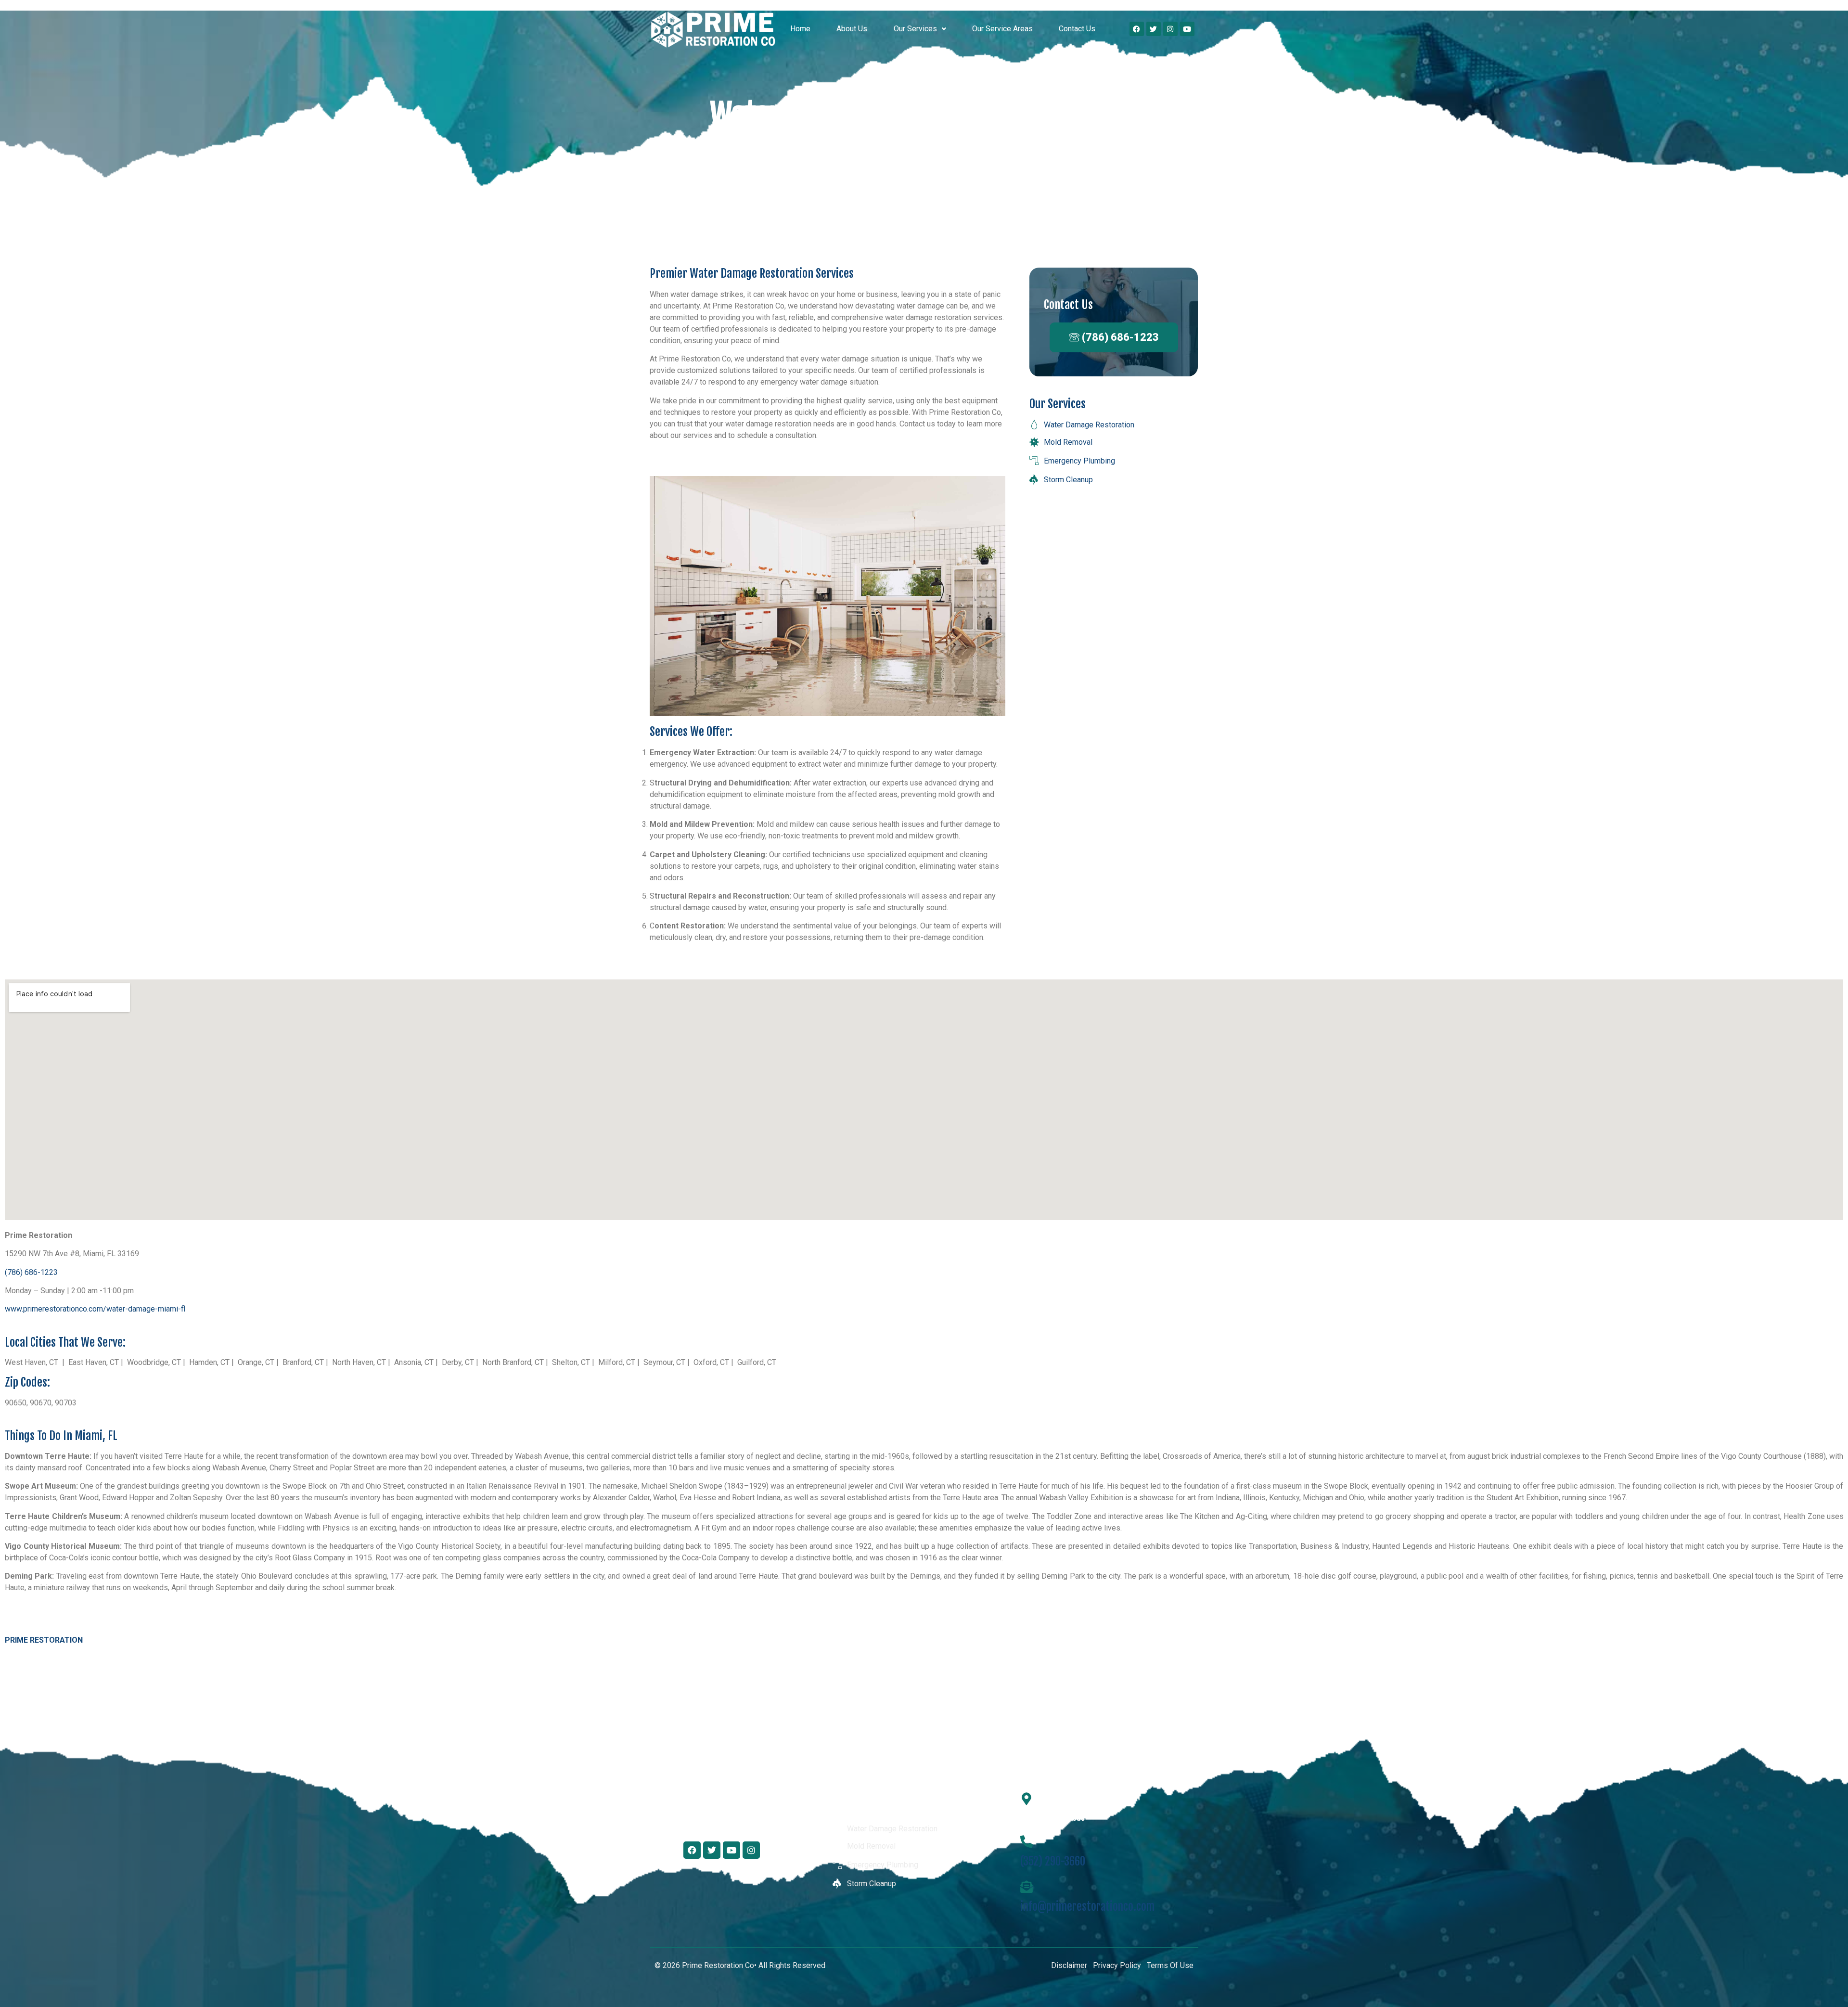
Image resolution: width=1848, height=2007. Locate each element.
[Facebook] (1137, 29)
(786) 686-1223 (31, 1272)
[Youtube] (1187, 29)
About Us (852, 29)
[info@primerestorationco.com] (1027, 1887)
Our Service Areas (1002, 29)
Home (800, 29)
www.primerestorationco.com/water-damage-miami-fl (95, 1309)
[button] (919, 29)
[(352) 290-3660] (1027, 1841)
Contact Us (1077, 29)
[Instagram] (1170, 29)
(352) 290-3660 (1053, 1862)
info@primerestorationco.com (1087, 1907)
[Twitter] (1154, 29)
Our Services (915, 29)
